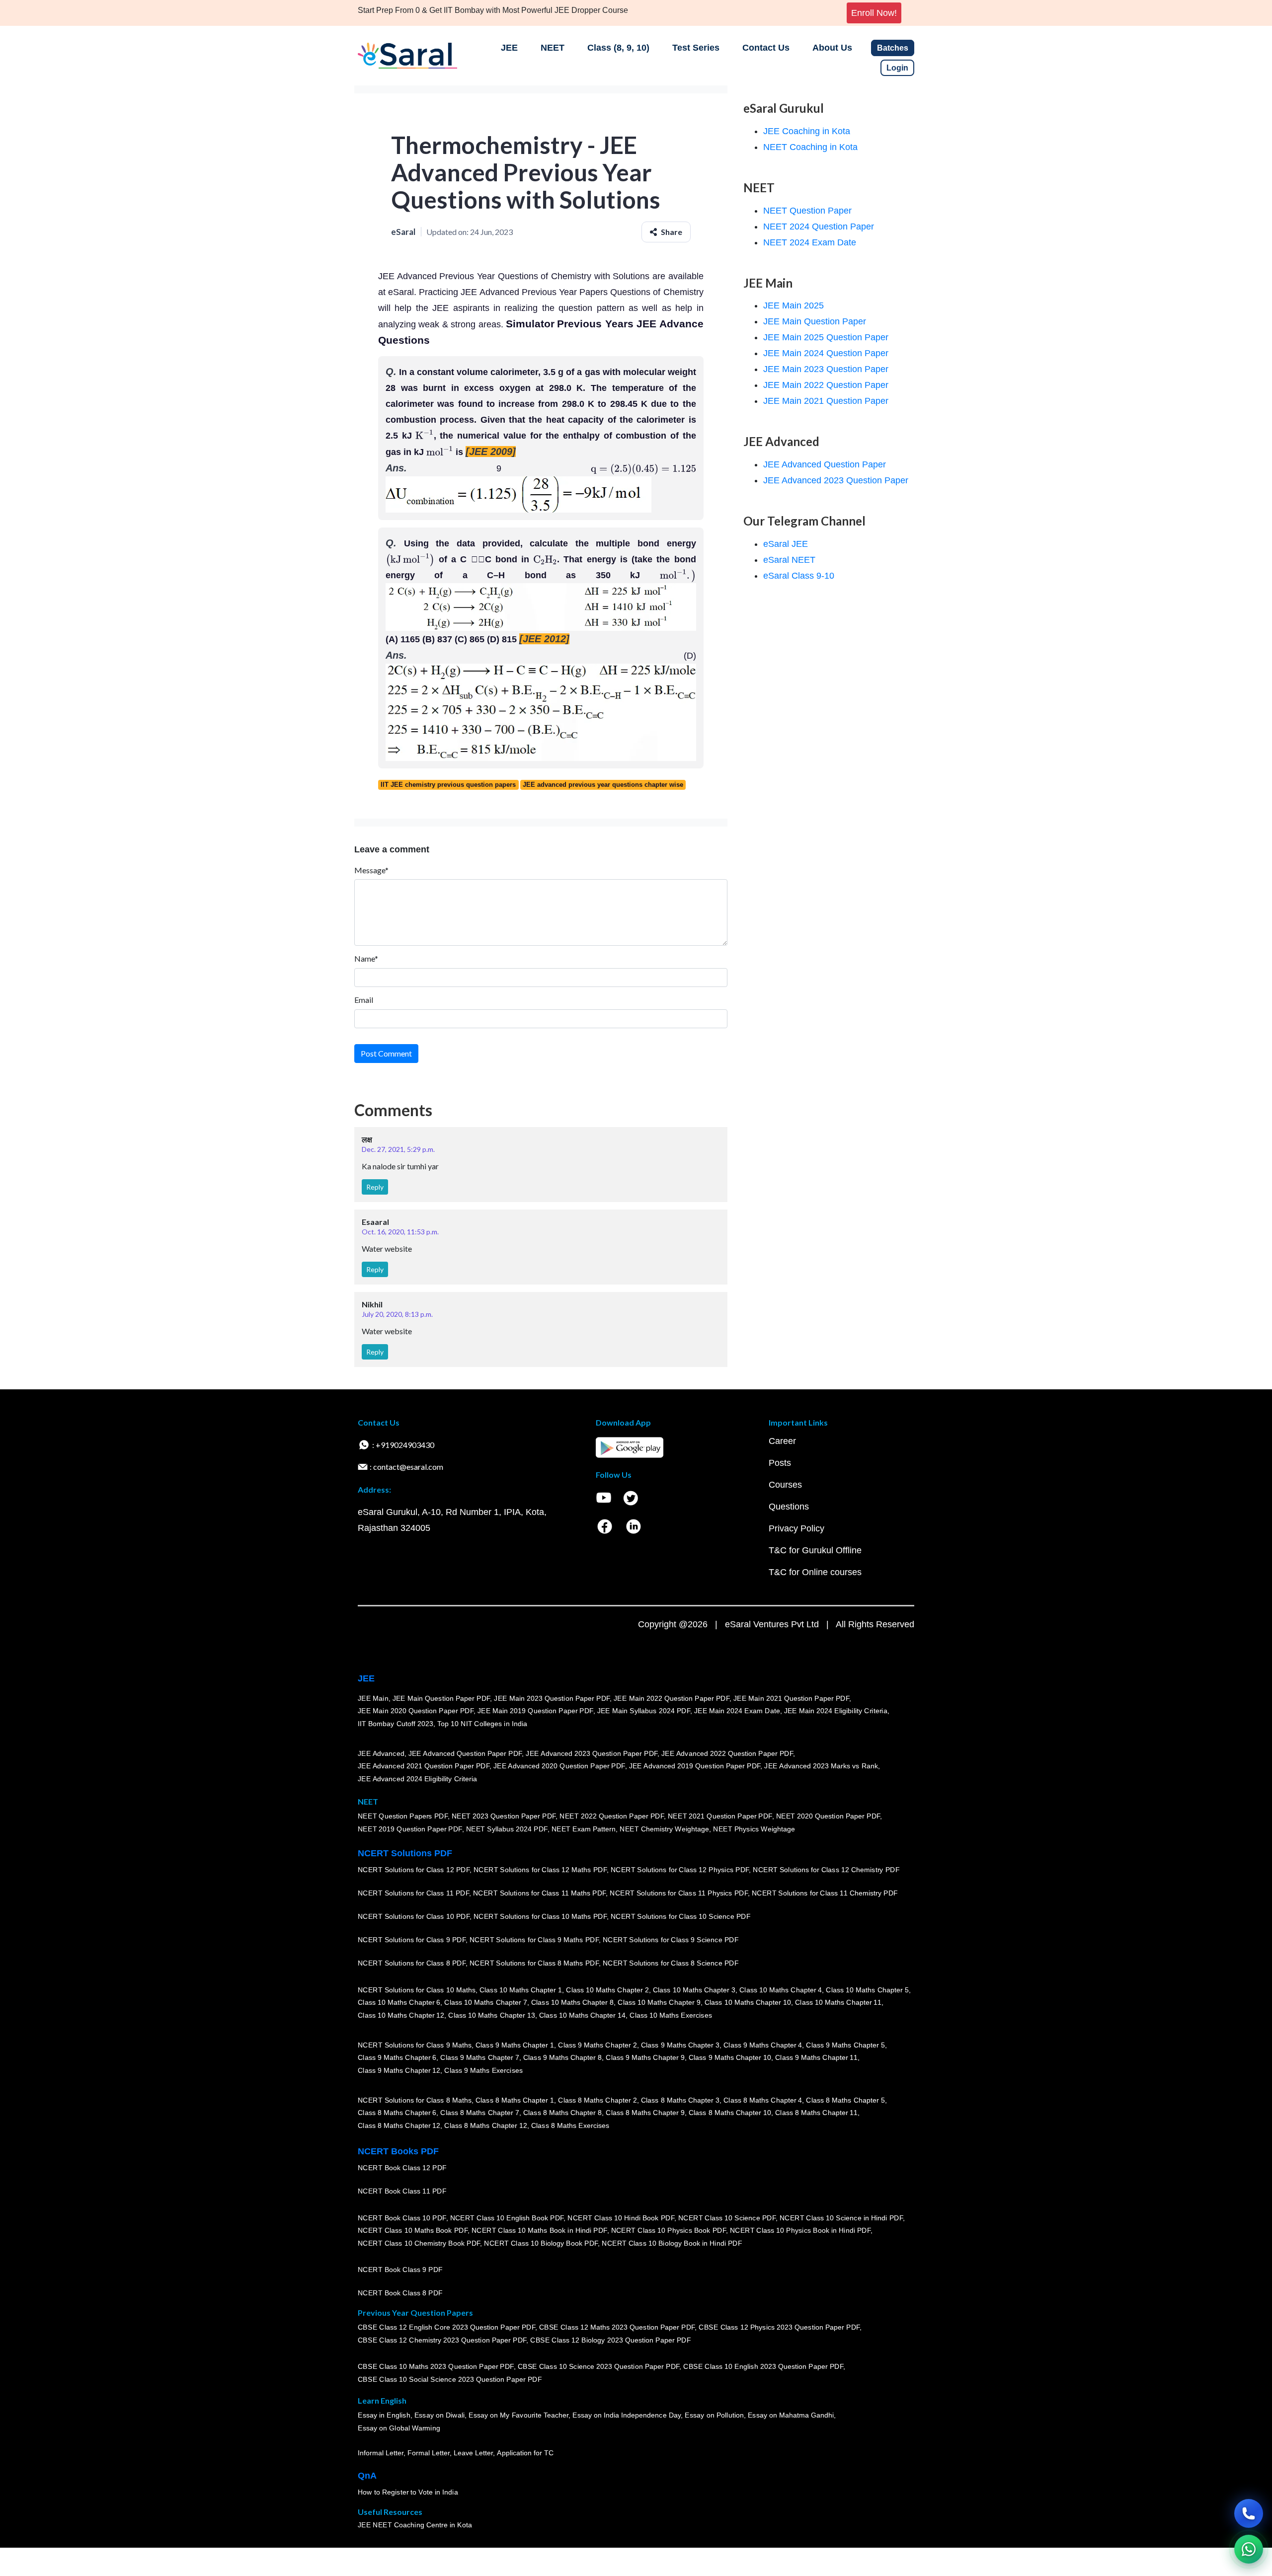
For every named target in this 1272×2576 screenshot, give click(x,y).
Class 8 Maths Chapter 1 (515, 2100)
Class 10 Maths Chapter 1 (521, 1990)
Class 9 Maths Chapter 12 (399, 2070)
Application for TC (525, 2453)
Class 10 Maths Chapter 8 (572, 2002)
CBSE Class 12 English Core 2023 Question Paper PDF (446, 2327)
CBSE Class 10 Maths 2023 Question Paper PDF (436, 2366)
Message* (371, 870)
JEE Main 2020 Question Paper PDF (416, 1711)
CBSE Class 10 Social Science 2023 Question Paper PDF (450, 2379)
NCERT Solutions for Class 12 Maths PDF (540, 1870)
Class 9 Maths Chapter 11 (816, 2057)
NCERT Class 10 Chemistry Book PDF (419, 2243)
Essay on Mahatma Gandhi (791, 2415)
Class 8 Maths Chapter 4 (763, 2100)
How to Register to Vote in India (408, 2492)
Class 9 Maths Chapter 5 (845, 2045)
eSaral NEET (789, 560)
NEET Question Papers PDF (403, 1816)
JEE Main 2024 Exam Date (737, 1711)
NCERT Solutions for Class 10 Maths (417, 1990)
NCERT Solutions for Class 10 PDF (414, 1916)
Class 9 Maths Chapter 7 (479, 2057)
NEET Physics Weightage (754, 1829)
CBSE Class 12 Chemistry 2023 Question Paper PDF (442, 2340)
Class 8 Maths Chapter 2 (597, 2100)
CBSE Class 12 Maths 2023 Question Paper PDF (617, 2327)
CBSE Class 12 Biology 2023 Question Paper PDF (610, 2340)
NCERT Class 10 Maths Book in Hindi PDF (539, 2230)
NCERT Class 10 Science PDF (727, 2218)
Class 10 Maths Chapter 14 (582, 2015)
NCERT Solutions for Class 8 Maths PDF (534, 1963)
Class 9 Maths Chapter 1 (515, 2045)
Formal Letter (429, 2453)
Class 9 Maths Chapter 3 (680, 2045)
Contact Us (766, 48)
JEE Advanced (381, 1753)
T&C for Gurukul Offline (815, 1550)
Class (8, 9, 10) (618, 48)
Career (782, 1441)
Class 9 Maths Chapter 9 (645, 2057)
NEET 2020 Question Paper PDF (828, 1816)
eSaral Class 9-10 (799, 576)
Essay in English (384, 2415)
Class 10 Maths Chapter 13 (491, 2015)
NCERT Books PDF (398, 2151)
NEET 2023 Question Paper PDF (504, 1816)
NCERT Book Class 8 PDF (400, 2293)
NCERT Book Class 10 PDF (402, 2218)
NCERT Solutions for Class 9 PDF (412, 1940)
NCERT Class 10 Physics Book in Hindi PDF (800, 2230)
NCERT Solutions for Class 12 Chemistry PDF (826, 1870)
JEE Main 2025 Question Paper (826, 337)
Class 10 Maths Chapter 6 (399, 2002)
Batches (893, 48)
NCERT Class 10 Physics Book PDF (669, 2230)
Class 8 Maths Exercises (570, 2125)
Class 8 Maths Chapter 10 (730, 2113)
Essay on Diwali (440, 2415)
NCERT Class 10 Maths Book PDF (413, 2230)
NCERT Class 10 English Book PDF (507, 2218)
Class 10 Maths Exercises (671, 2015)
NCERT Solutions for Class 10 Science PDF (681, 1916)
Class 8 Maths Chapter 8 (562, 2113)
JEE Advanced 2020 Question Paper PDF (559, 1766)
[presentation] (424, 436)
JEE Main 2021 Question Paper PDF (791, 1698)
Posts (780, 1463)
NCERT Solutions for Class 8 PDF (412, 1963)
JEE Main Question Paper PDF (441, 1698)
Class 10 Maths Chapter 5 (867, 1990)
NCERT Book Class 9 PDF (400, 2270)
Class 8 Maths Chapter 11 (816, 2113)
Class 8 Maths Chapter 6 (397, 2113)
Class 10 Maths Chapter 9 (659, 2002)
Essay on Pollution (714, 2415)
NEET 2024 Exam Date (810, 242)
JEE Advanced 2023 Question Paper (836, 480)
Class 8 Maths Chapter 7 (479, 2113)
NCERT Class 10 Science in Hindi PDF (841, 2218)
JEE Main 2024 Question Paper (826, 353)
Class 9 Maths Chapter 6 (397, 2057)
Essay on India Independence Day (627, 2415)
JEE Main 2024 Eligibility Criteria (836, 1711)
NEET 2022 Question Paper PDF (612, 1816)
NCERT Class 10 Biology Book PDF (541, 2243)
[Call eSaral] (1249, 2513)
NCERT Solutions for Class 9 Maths (415, 2045)
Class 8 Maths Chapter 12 (399, 2125)
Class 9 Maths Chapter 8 (562, 2057)
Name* (366, 958)
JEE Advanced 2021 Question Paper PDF (424, 1766)
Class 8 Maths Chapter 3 (680, 2100)
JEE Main (373, 1698)
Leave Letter (473, 2453)
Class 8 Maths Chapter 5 (845, 2100)
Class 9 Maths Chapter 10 (730, 2057)
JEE (509, 48)
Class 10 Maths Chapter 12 (401, 2015)
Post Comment (386, 1053)
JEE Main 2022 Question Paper (826, 385)
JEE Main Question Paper (815, 321)
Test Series (696, 48)
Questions (789, 1507)
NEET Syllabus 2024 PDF (507, 1829)
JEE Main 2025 (794, 305)
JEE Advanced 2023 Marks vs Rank (821, 1766)
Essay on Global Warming (399, 2428)
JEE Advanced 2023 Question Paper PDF (592, 1753)
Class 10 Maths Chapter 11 (838, 2002)
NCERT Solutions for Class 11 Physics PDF (679, 1893)
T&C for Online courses (815, 1572)
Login (897, 68)
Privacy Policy (796, 1528)
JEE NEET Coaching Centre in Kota (415, 2525)
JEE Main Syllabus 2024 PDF (644, 1711)
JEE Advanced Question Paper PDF (465, 1753)
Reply (375, 1187)
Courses (785, 1485)
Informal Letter (381, 2453)
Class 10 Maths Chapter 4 (781, 1990)
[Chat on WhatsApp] (1249, 2549)
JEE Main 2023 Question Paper (826, 369)
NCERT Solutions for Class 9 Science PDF (671, 1940)
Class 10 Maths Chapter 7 (485, 2002)
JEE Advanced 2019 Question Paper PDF (695, 1766)
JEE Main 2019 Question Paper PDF (535, 1711)
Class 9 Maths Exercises (483, 2070)
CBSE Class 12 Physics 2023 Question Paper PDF (779, 2327)
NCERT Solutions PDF (405, 1853)
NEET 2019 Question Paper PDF (410, 1829)
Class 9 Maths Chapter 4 (763, 2045)
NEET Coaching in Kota (810, 147)
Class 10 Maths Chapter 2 (607, 1990)
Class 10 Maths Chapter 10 (748, 2002)
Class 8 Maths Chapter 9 (645, 2113)
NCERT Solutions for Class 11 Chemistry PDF (825, 1893)
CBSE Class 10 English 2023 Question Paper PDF (763, 2366)
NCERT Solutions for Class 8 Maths (415, 2100)
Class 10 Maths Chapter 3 (694, 1990)
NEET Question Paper (807, 211)
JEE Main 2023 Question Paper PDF (552, 1698)
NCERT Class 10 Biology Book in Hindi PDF (672, 2243)
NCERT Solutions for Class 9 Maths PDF (534, 1940)
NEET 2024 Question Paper (819, 227)
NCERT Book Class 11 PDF (402, 2191)
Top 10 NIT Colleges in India (482, 1724)
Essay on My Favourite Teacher (518, 2415)
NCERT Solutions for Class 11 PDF (413, 1893)
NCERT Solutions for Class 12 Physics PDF (680, 1870)
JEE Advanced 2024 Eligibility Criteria (417, 1779)
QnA (367, 2476)
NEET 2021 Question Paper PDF (720, 1816)
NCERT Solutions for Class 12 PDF (414, 1870)
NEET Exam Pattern (584, 1829)
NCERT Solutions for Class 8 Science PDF (671, 1963)
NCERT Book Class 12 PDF (402, 2168)
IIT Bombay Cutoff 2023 (396, 1724)
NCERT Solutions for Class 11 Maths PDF (539, 1893)
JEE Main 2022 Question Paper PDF (672, 1698)
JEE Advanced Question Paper (825, 464)
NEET (553, 48)
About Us (832, 48)
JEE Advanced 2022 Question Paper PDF (727, 1753)
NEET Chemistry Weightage (664, 1829)
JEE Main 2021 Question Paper (826, 401)
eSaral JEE (786, 544)
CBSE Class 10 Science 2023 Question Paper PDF (599, 2366)
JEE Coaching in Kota (807, 131)
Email (364, 1000)
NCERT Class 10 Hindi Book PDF (621, 2218)
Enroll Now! (874, 13)
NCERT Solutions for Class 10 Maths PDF (540, 1916)
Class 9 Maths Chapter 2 (597, 2045)
